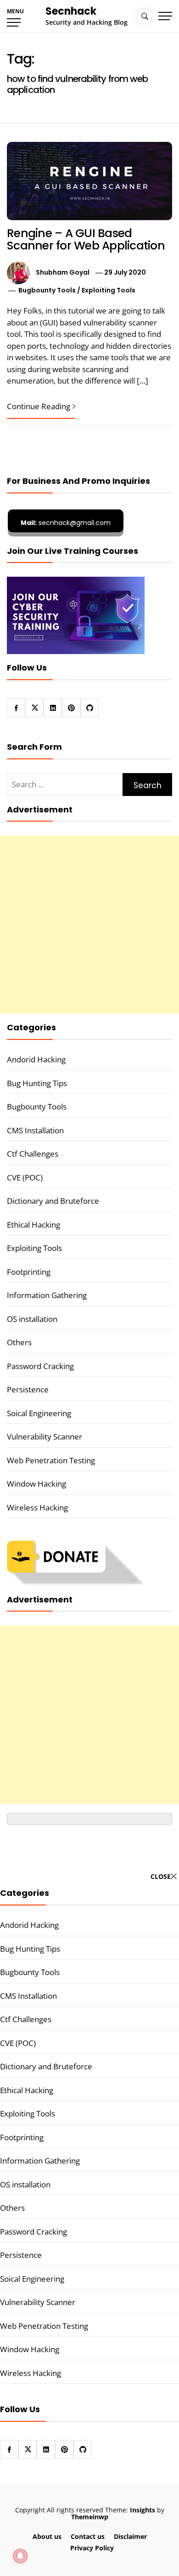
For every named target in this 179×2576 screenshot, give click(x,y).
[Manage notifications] (20, 2556)
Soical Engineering (39, 1413)
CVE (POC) (25, 1177)
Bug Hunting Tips (37, 1083)
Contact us (88, 2536)
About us (47, 2536)
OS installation (32, 1319)
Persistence (28, 1389)
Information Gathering (47, 1295)
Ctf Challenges (33, 1154)
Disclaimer (130, 2536)
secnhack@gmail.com (66, 523)
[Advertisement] (89, 925)
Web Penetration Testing (51, 1460)
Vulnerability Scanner (45, 1437)
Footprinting (29, 1272)
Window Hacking (36, 1484)
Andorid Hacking (36, 1059)
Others (19, 1342)
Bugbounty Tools (47, 290)
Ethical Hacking (34, 1225)
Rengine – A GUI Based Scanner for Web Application (86, 240)
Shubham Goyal (63, 272)
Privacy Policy (92, 2548)
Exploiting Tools (109, 290)
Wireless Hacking (37, 1507)
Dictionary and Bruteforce (53, 1201)
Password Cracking (40, 1366)
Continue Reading (39, 406)
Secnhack (71, 11)
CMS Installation (35, 1130)
